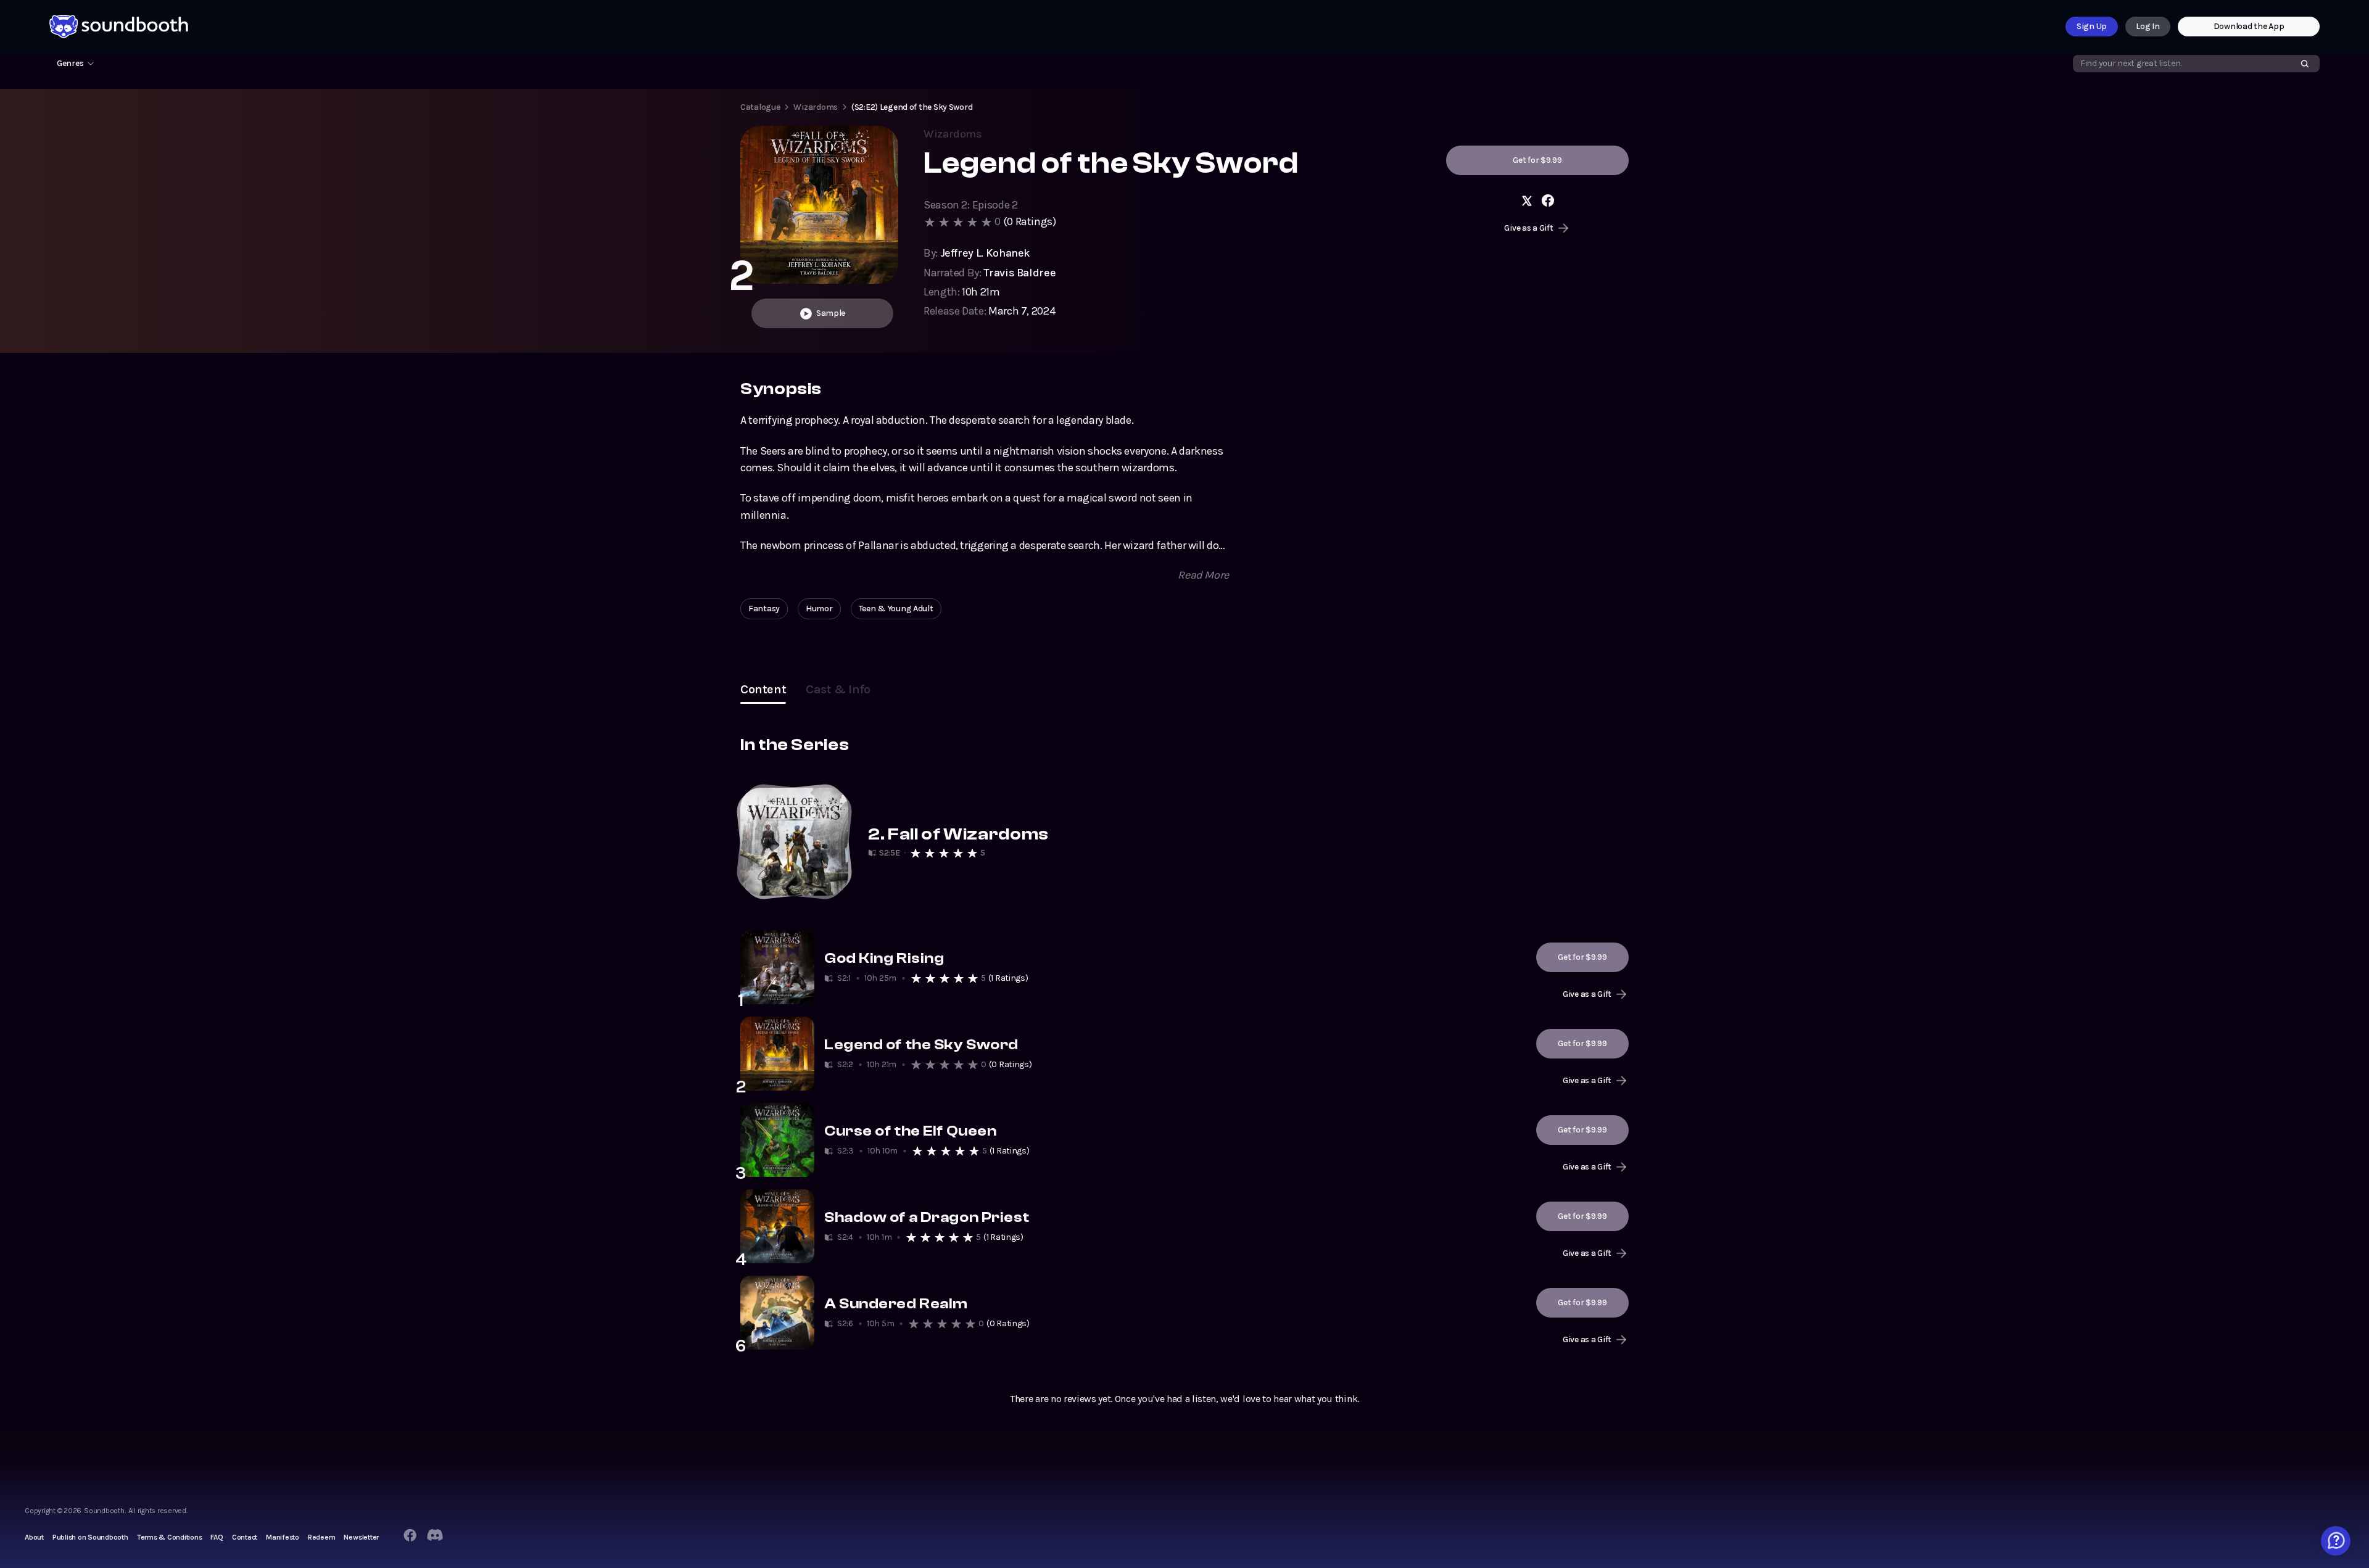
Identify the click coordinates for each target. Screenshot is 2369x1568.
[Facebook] (410, 1535)
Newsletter (361, 1537)
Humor (819, 609)
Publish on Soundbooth (90, 1537)
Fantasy (764, 609)
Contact (245, 1537)
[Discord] (435, 1535)
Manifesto (283, 1537)
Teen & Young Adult (896, 609)
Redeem (322, 1537)
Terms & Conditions (170, 1537)
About (34, 1537)
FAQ (217, 1537)
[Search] (2305, 64)
